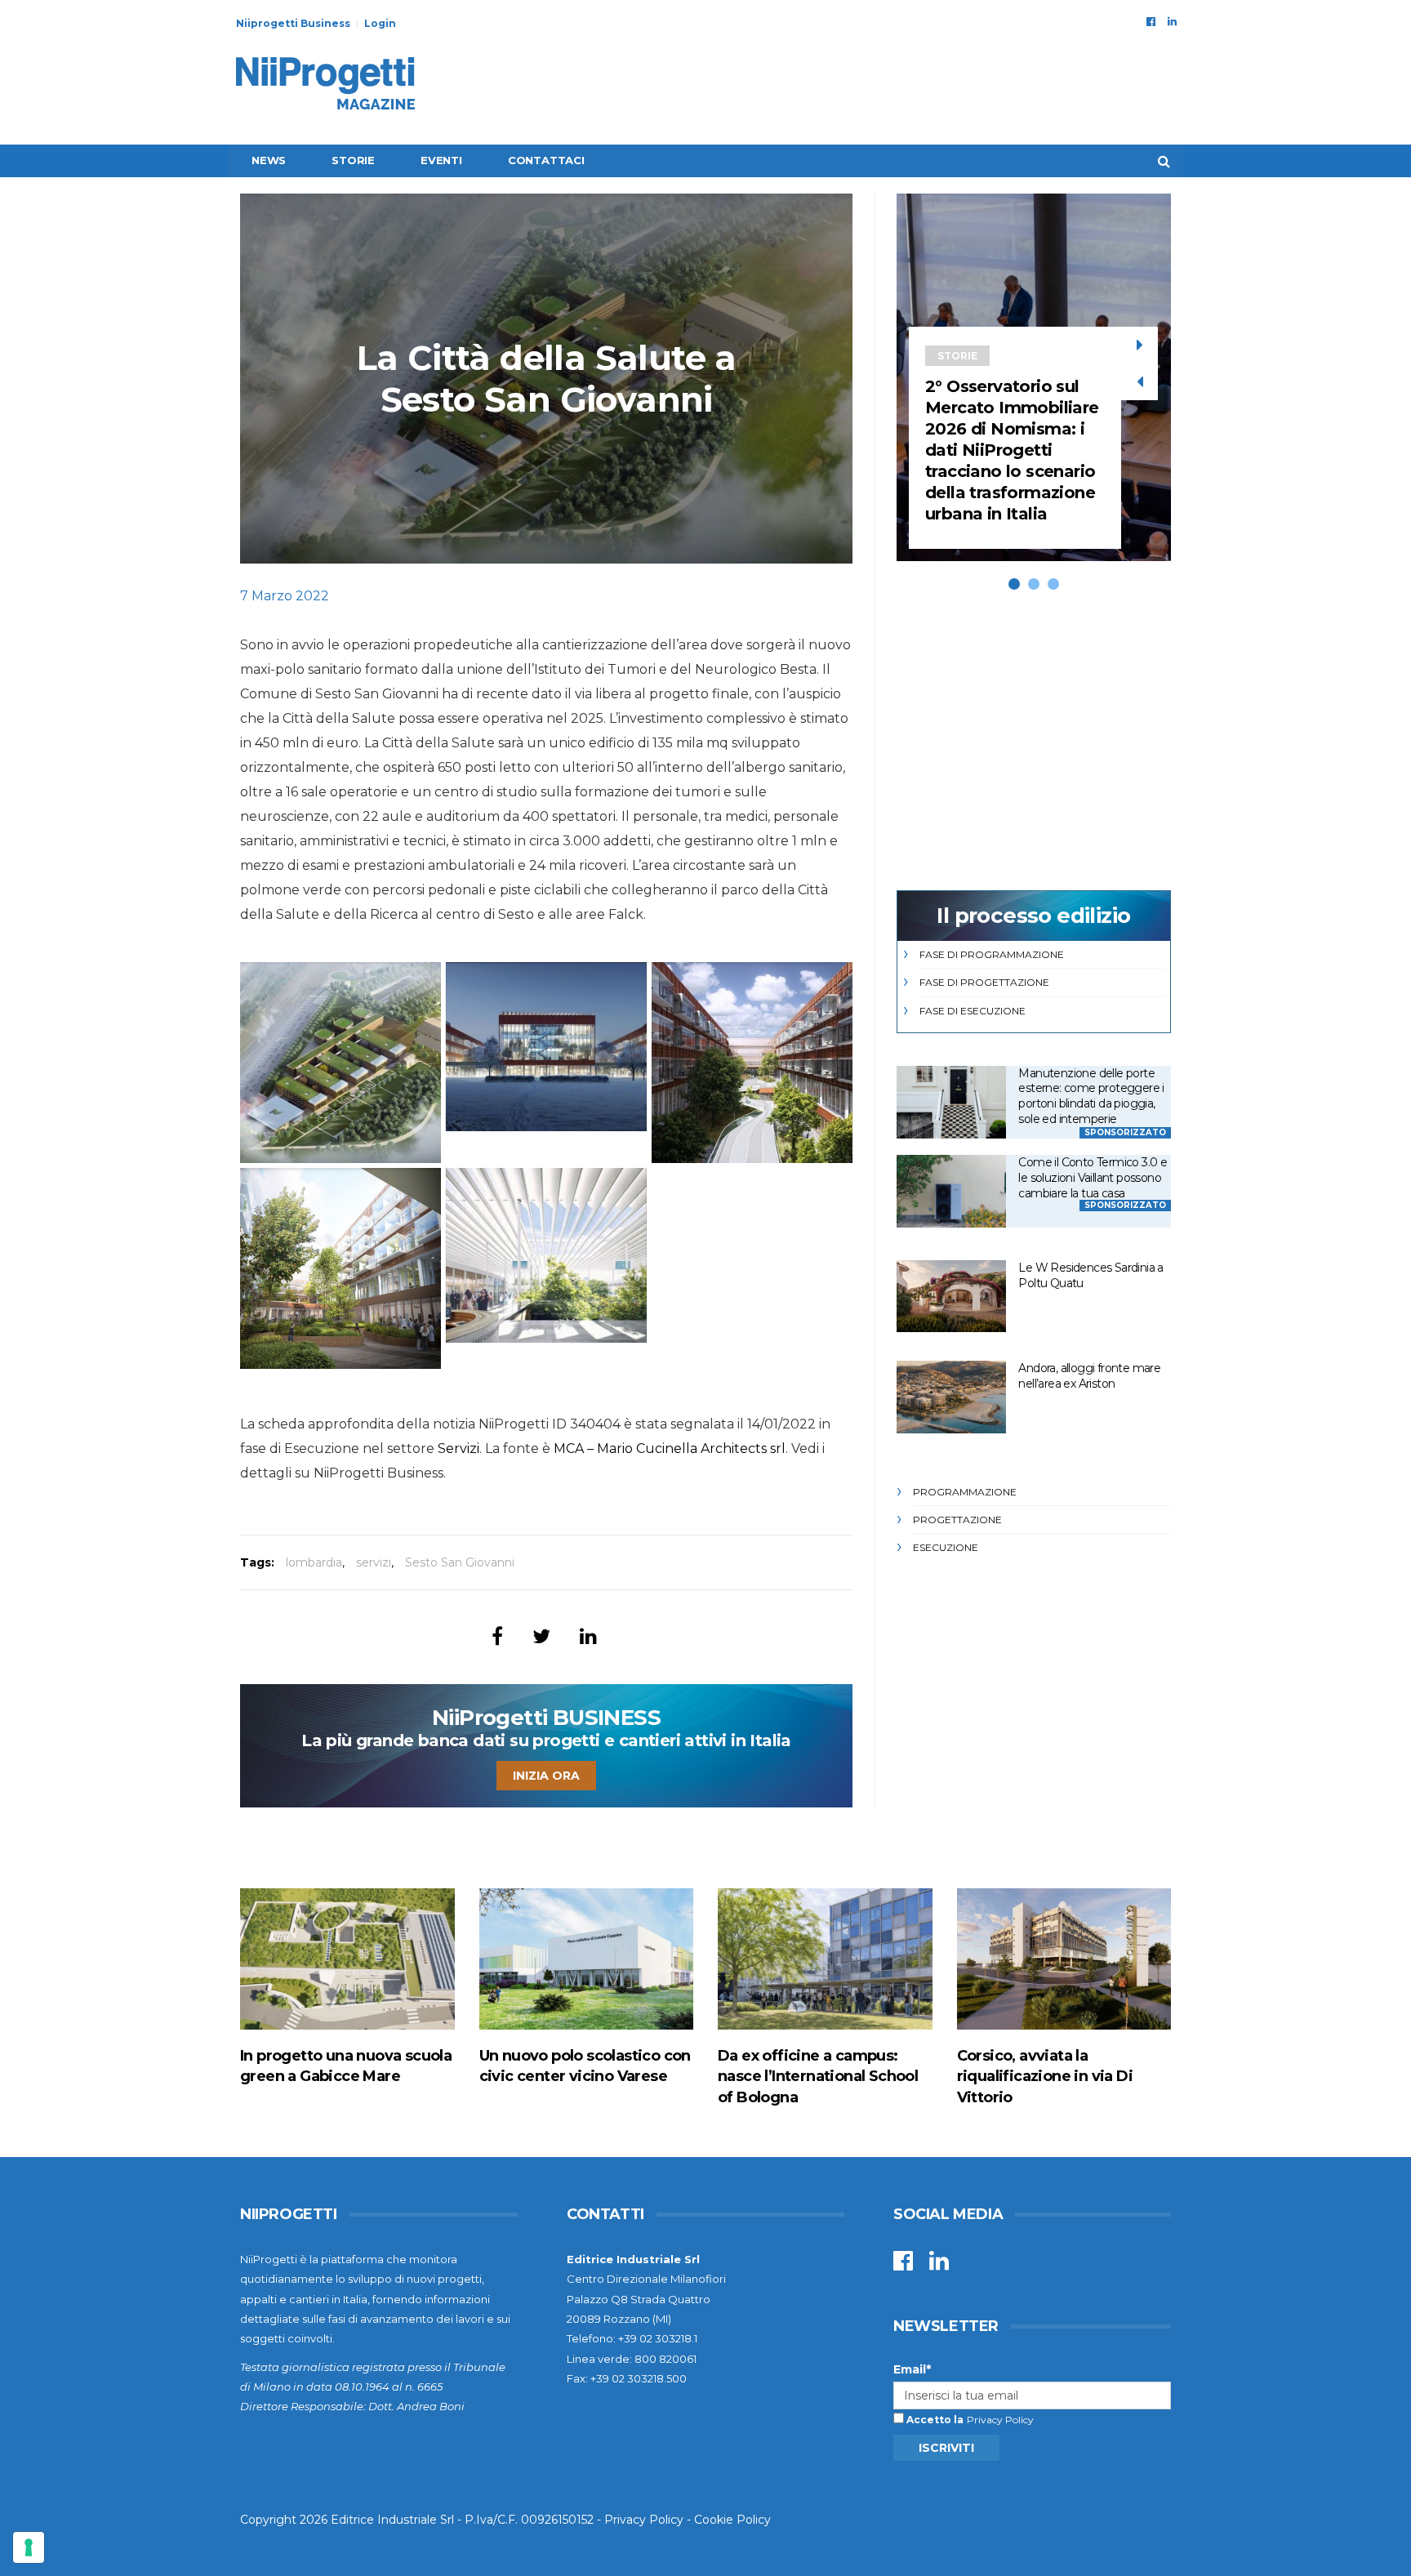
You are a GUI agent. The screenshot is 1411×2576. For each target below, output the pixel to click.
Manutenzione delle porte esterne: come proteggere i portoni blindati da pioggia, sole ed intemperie (1091, 1096)
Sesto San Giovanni (460, 1562)
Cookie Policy (732, 2520)
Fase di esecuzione (973, 1011)
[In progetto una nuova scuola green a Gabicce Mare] (347, 1959)
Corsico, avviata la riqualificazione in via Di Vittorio (1045, 2076)
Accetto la (934, 2420)
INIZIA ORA (546, 1776)
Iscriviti (946, 2448)
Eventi (441, 160)
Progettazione (957, 1520)
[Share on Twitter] (541, 1636)
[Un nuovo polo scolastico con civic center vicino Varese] (587, 1959)
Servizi (458, 1448)
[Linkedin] (1172, 21)
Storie (353, 160)
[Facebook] (1151, 21)
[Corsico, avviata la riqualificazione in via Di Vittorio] (1064, 1959)
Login (380, 23)
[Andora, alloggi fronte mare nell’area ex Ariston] (951, 1397)
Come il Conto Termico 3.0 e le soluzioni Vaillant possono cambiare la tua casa (1093, 1177)
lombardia (314, 1562)
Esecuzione (946, 1547)
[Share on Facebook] (497, 1636)
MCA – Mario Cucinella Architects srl (670, 1448)
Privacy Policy (1000, 2420)
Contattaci (546, 160)
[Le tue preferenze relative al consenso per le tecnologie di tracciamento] (29, 2547)
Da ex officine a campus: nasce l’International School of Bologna (818, 2076)
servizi (374, 1562)
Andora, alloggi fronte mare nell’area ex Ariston (1089, 1376)
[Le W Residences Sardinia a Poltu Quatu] (951, 1297)
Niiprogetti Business (293, 23)
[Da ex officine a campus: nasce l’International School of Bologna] (825, 1959)
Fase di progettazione (984, 982)
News (269, 160)
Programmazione (965, 1492)
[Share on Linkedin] (588, 1636)
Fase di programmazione (992, 954)
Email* (912, 2369)
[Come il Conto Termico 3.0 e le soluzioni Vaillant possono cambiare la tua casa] (951, 1191)
